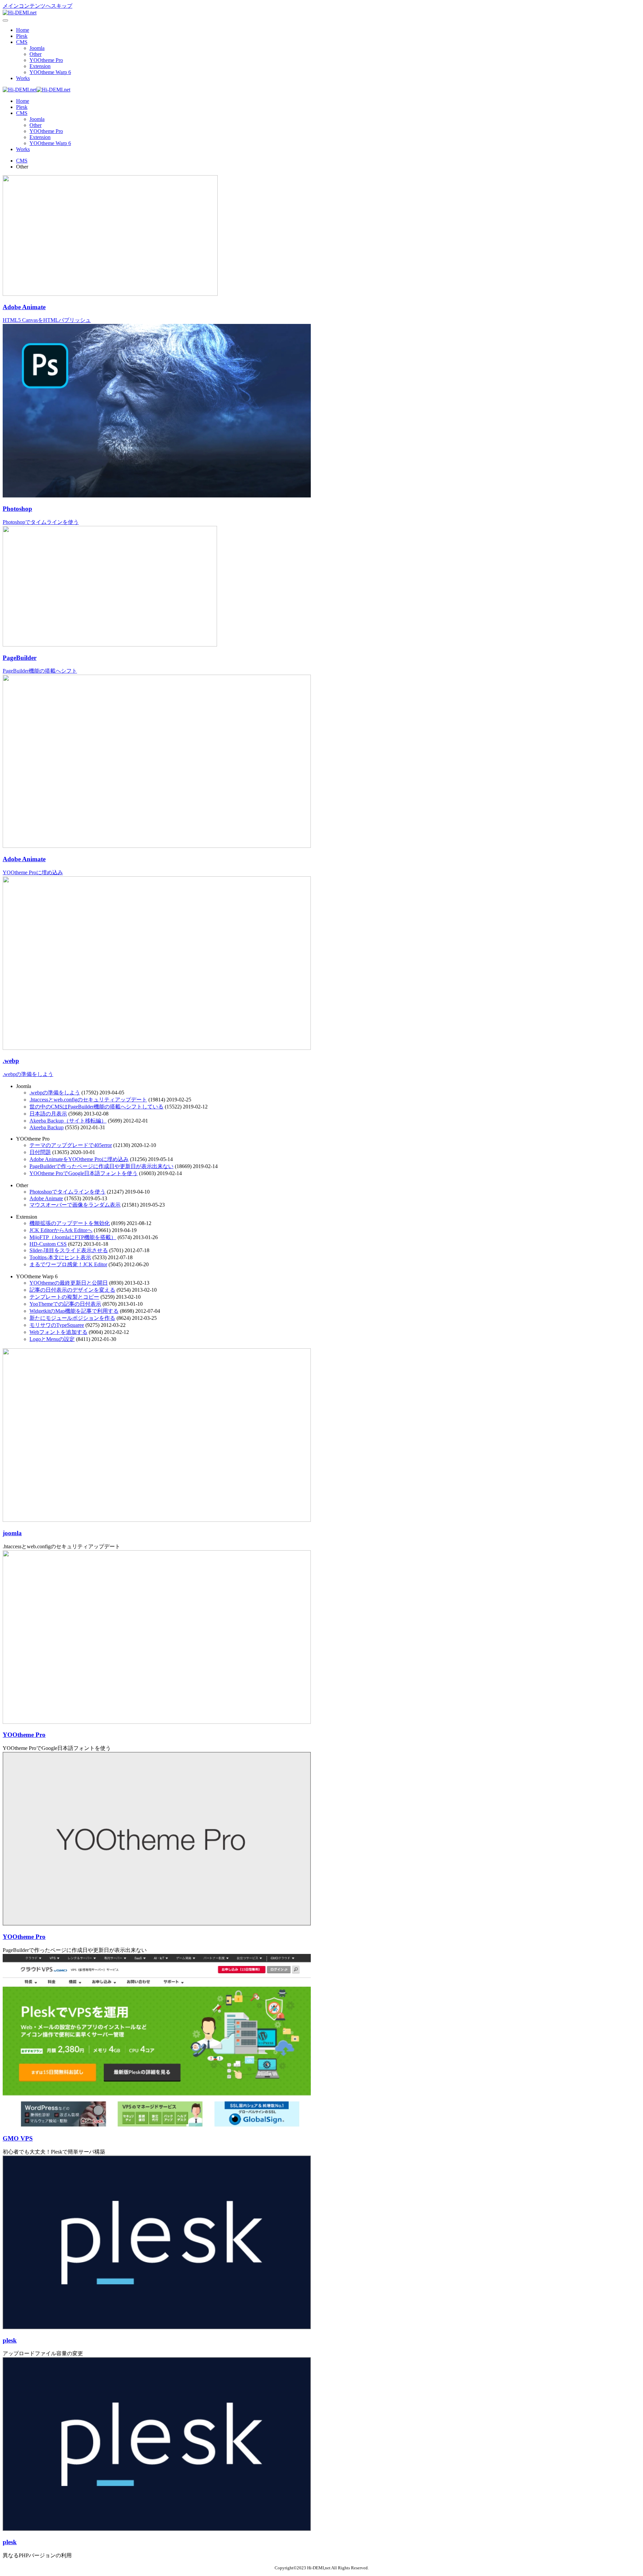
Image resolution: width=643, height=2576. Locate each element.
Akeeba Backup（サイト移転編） (68, 1121)
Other (35, 54)
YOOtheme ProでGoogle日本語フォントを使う (84, 1173)
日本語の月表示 (48, 1114)
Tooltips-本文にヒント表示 (60, 1257)
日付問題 (40, 1152)
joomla (12, 1533)
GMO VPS (18, 2138)
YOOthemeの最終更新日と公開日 (69, 1283)
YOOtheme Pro (46, 60)
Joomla (37, 48)
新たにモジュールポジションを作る (72, 1318)
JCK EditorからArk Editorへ (61, 1230)
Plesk (22, 36)
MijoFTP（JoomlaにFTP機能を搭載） (73, 1237)
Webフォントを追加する (58, 1332)
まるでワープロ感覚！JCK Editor (68, 1264)
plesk (10, 2340)
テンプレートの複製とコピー (64, 1297)
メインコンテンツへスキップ (38, 6)
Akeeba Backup (47, 1127)
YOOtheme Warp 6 (50, 72)
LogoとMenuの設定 (52, 1339)
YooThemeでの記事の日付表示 (65, 1304)
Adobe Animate (46, 1198)
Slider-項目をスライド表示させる (69, 1250)
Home (23, 30)
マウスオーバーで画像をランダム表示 (75, 1205)
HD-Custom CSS (48, 1244)
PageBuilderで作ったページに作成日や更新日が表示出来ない (101, 1166)
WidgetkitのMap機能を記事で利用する (74, 1311)
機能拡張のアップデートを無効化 (70, 1223)
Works (23, 78)
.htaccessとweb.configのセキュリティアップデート (88, 1100)
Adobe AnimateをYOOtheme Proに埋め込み (79, 1159)
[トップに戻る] (20, 13)
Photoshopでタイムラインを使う (67, 1192)
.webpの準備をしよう (55, 1093)
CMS (22, 42)
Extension (40, 66)
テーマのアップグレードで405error (71, 1145)
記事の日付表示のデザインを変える (72, 1290)
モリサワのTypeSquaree (57, 1325)
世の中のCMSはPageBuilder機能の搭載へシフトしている (96, 1107)
